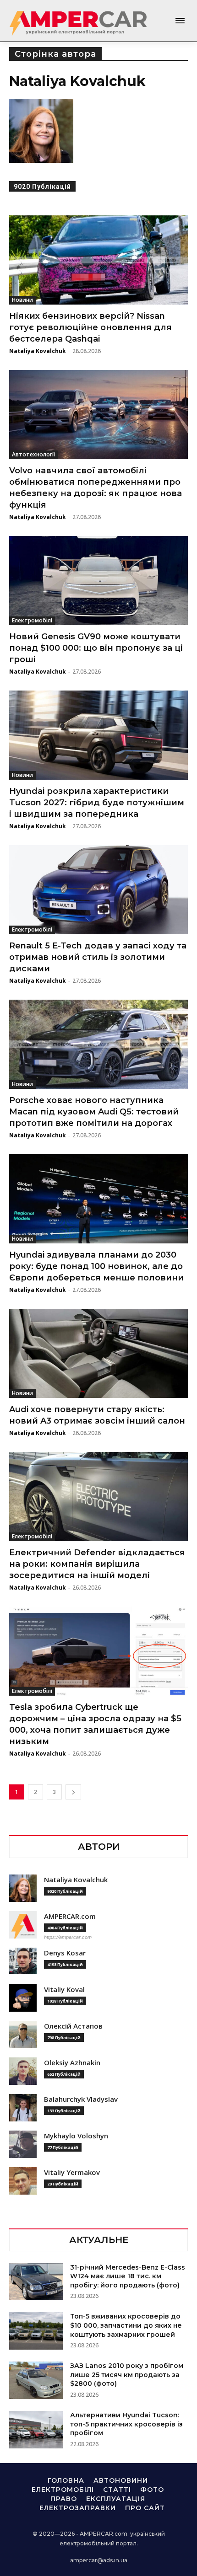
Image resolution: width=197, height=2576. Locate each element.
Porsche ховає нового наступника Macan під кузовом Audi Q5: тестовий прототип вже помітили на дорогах (94, 1112)
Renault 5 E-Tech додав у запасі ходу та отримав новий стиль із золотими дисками (98, 957)
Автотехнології (33, 454)
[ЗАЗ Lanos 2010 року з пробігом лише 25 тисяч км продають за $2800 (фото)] (36, 2380)
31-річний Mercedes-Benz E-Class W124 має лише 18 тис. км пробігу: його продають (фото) (128, 2276)
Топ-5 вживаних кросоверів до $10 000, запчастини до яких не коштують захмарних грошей (126, 2325)
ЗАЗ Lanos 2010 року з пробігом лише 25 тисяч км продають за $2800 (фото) (127, 2375)
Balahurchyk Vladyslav (81, 2099)
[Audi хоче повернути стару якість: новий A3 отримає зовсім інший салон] (98, 1353)
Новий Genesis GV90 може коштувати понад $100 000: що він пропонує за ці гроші (96, 648)
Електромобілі (32, 620)
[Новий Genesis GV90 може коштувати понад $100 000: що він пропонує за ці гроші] (98, 581)
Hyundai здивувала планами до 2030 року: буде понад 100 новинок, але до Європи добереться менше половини (96, 1266)
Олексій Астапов (73, 2026)
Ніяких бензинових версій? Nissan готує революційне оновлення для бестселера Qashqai (90, 327)
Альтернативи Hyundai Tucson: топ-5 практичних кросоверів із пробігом (126, 2424)
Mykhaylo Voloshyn (76, 2136)
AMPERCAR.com (70, 1916)
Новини (22, 300)
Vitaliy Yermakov (72, 2172)
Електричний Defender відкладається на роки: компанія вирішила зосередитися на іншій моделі (97, 1564)
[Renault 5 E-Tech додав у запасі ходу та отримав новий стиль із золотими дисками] (98, 890)
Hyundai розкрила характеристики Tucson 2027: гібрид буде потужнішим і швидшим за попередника (97, 803)
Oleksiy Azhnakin (72, 2063)
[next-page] (73, 1792)
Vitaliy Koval (64, 1990)
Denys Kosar (65, 1953)
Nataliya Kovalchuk (38, 351)
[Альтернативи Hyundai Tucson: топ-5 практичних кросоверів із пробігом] (36, 2430)
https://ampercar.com (68, 1937)
